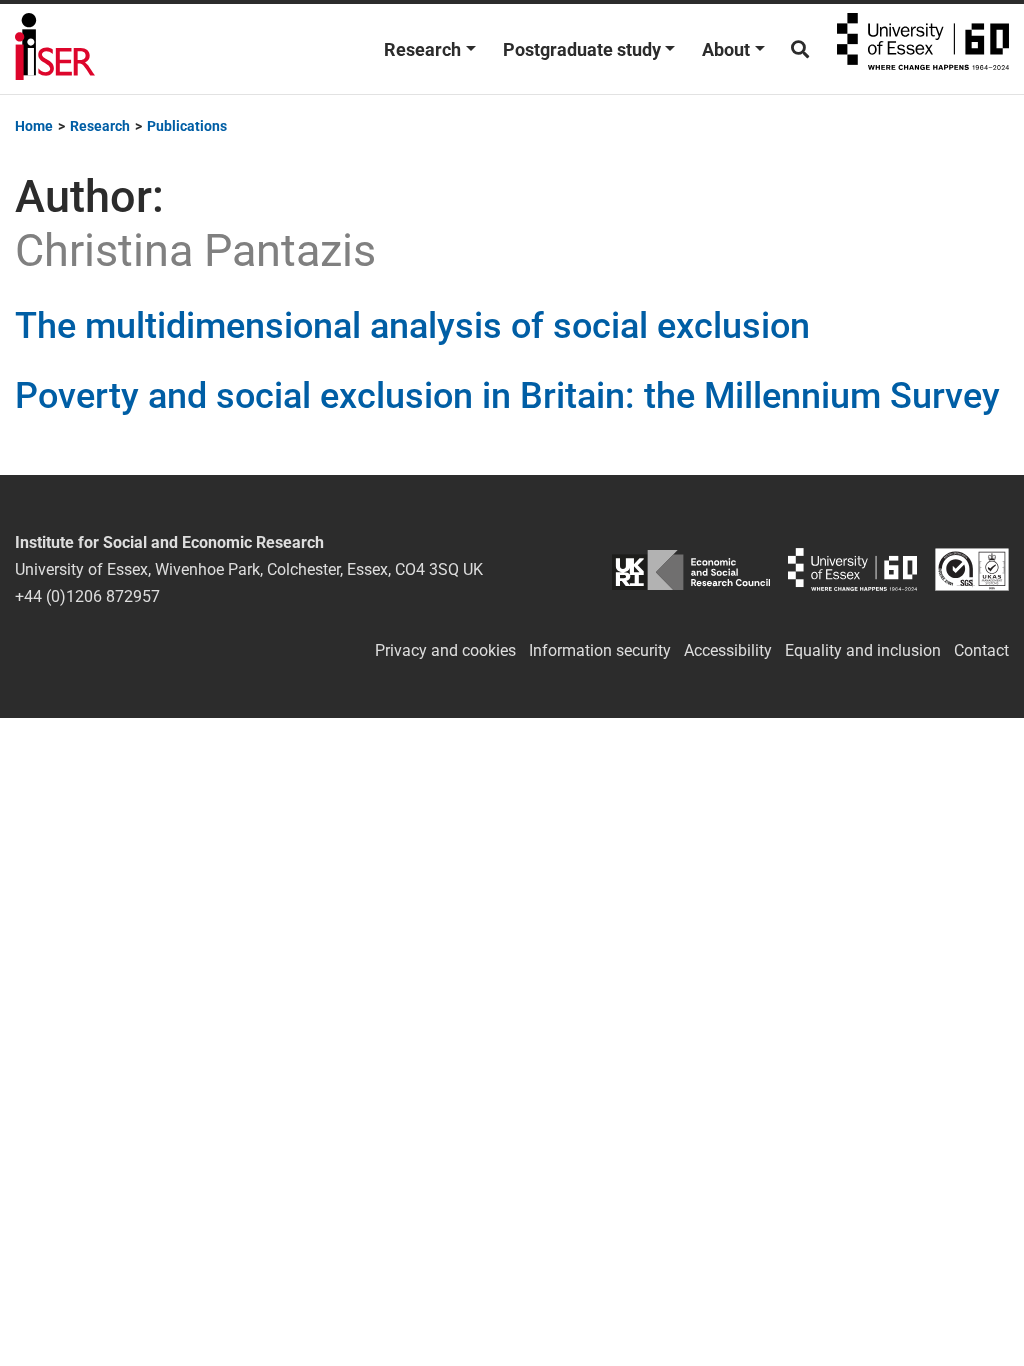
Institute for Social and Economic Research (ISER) (55, 49)
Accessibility (728, 650)
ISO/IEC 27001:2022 (972, 569)
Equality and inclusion (863, 650)
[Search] (800, 49)
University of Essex (923, 49)
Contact (981, 650)
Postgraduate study (582, 49)
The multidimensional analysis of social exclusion (412, 326)
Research (422, 49)
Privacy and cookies (445, 650)
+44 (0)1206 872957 (87, 596)
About (726, 49)
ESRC (690, 569)
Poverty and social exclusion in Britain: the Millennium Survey (507, 396)
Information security (600, 650)
